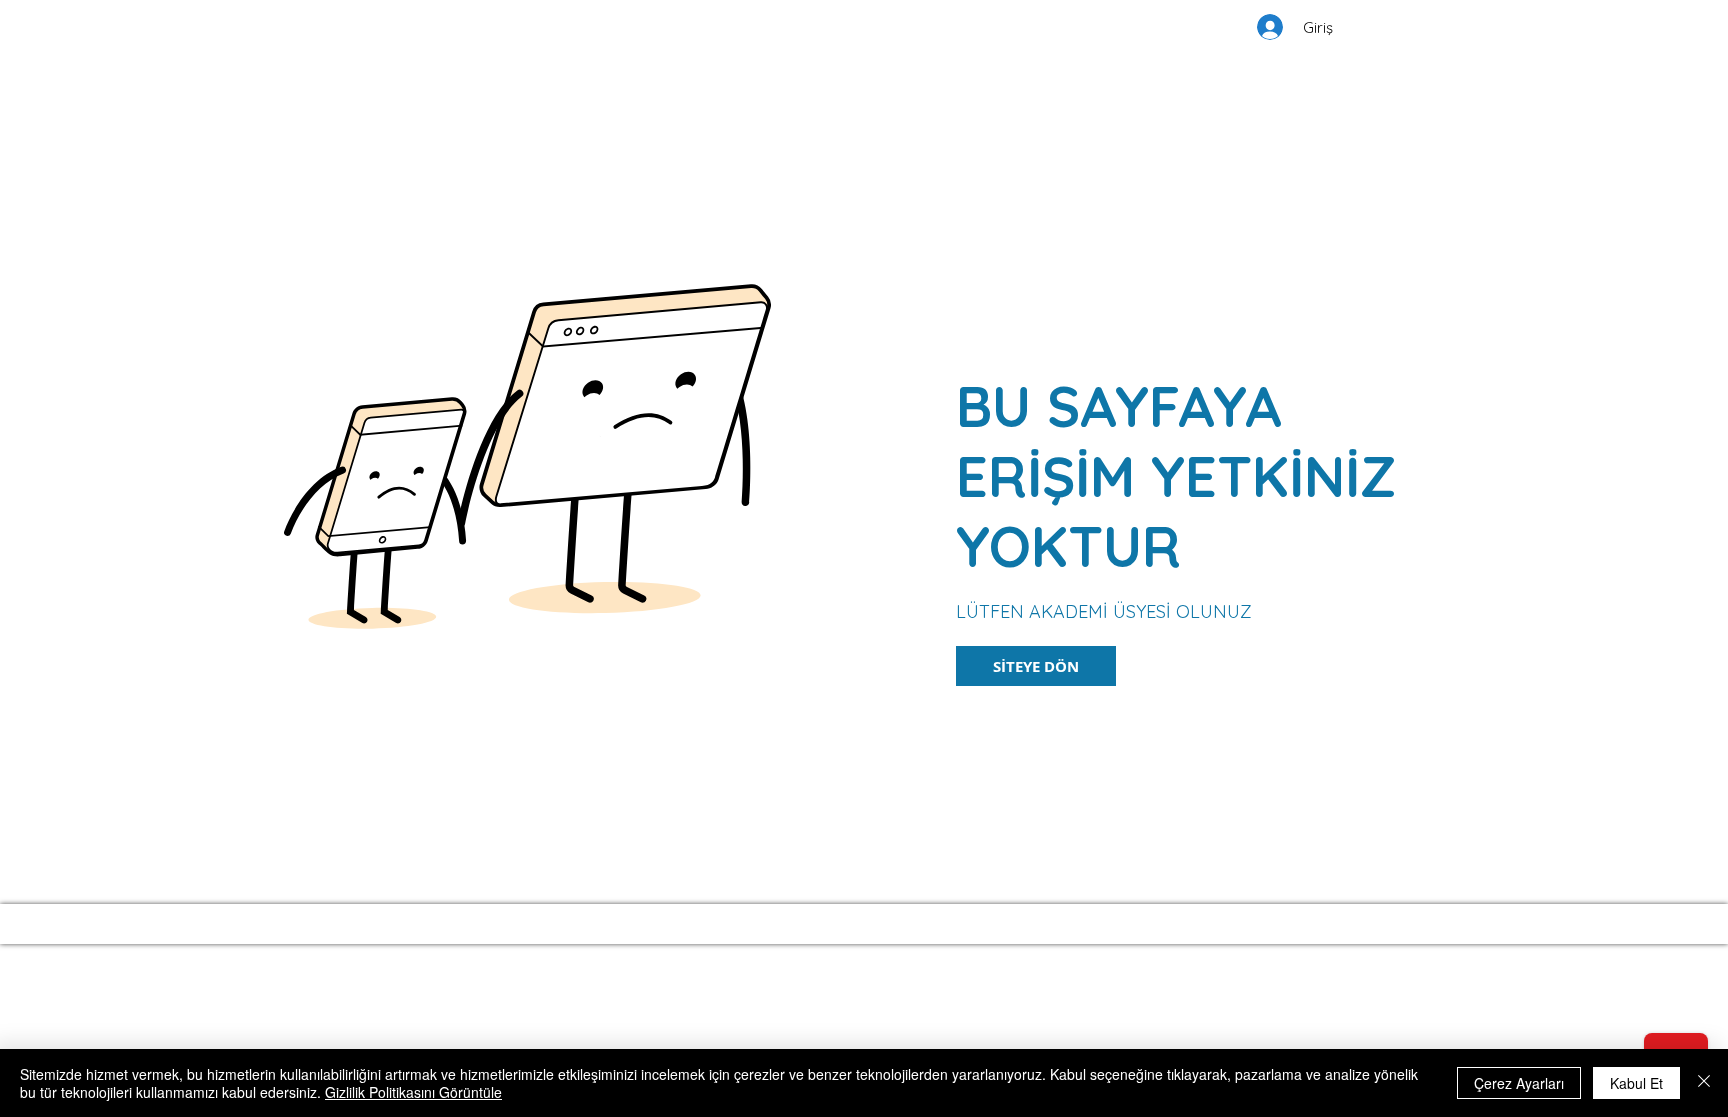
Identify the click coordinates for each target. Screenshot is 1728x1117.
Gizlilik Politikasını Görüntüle (413, 1092)
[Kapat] (1704, 1083)
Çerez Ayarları (1519, 1083)
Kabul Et (1636, 1083)
